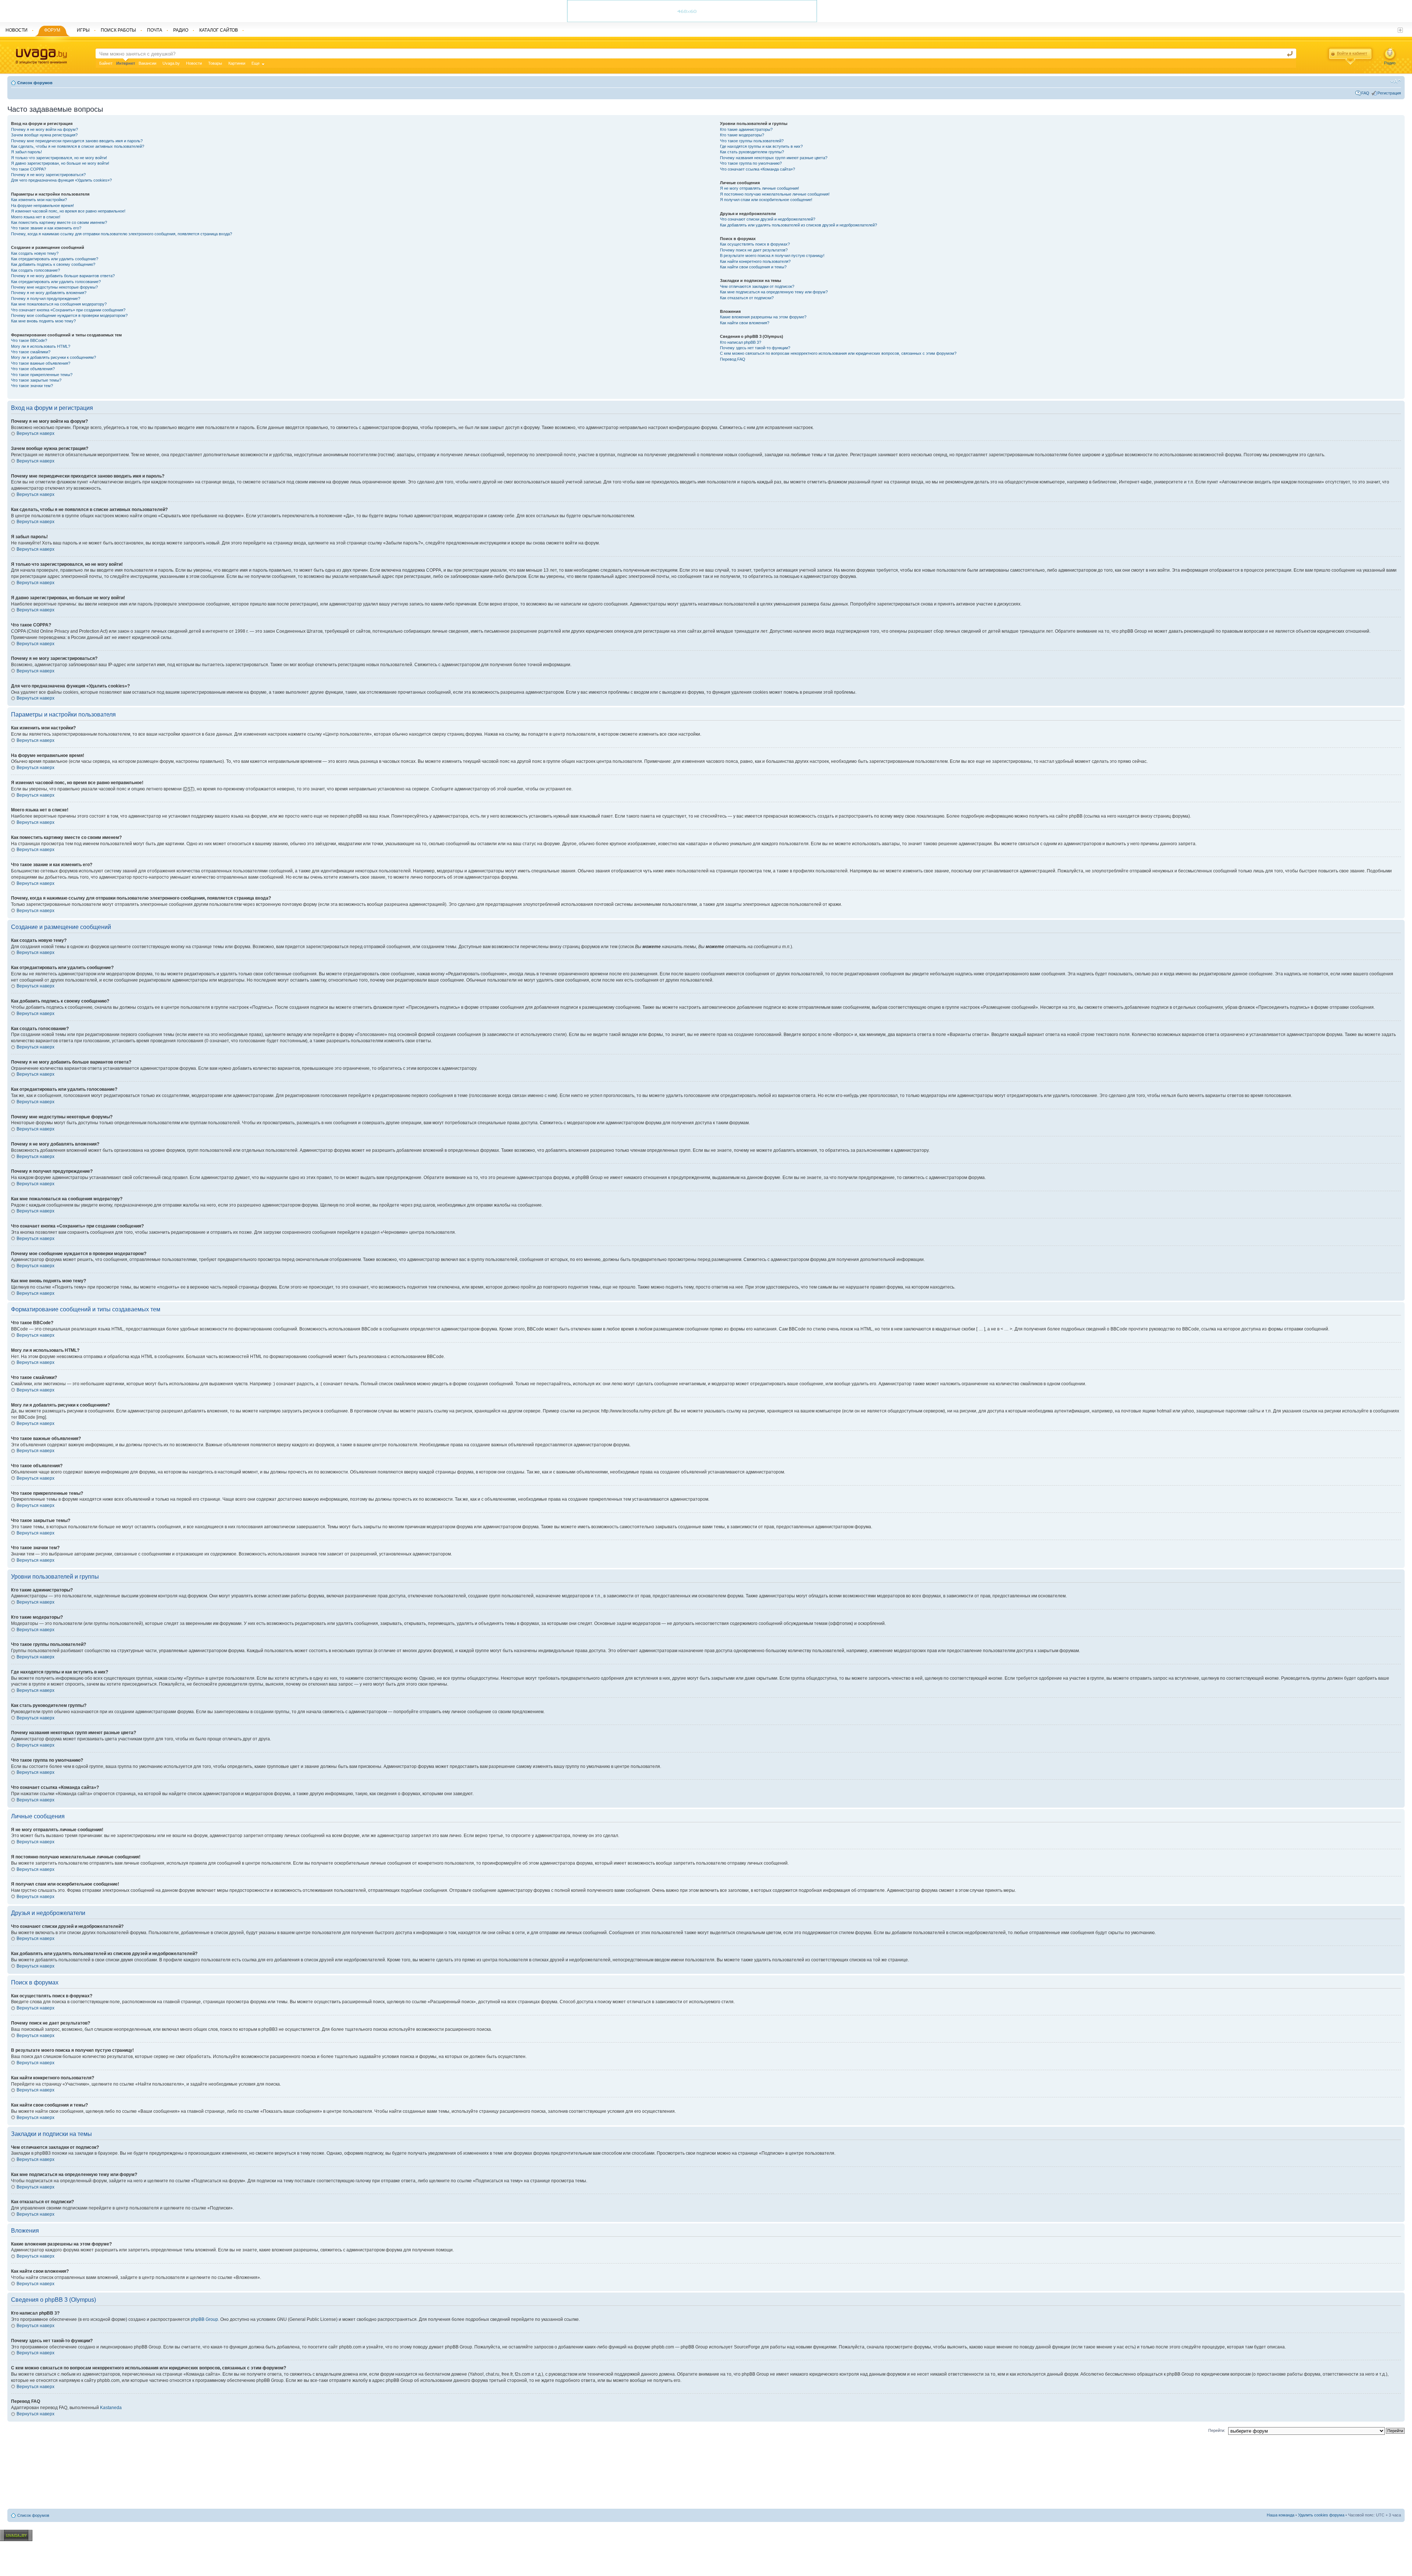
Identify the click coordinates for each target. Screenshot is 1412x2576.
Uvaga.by (171, 63)
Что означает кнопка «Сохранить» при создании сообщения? (68, 310)
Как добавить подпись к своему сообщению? (53, 264)
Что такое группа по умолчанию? (751, 163)
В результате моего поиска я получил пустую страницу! (772, 256)
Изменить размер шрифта (1396, 81)
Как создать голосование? (35, 270)
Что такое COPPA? (28, 169)
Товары (215, 63)
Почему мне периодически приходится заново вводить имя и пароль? (77, 141)
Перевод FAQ (733, 359)
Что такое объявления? (33, 369)
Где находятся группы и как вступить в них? (761, 146)
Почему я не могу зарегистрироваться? (48, 175)
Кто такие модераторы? (742, 135)
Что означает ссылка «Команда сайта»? (757, 169)
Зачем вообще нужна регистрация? (44, 135)
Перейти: (1217, 2430)
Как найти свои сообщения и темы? (753, 267)
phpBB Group (204, 2319)
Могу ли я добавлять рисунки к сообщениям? (54, 357)
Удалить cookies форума (1321, 2515)
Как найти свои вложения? (745, 323)
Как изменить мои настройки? (39, 200)
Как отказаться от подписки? (747, 298)
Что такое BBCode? (29, 340)
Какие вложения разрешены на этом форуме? (763, 317)
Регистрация (1389, 93)
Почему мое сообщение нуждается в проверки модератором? (69, 315)
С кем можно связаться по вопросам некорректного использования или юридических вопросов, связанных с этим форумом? (838, 353)
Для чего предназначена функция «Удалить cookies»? (61, 180)
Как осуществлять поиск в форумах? (755, 244)
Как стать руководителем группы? (752, 152)
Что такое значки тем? (32, 386)
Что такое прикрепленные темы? (42, 375)
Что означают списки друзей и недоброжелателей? (768, 219)
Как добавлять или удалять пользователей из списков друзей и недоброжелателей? (798, 225)
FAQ (1365, 93)
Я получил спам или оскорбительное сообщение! (766, 200)
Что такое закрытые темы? (36, 380)
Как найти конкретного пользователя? (755, 261)
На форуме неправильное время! (42, 206)
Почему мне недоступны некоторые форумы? (54, 287)
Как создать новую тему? (35, 253)
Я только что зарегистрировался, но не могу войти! (59, 158)
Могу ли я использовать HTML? (41, 346)
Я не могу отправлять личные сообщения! (760, 188)
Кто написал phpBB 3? (741, 342)
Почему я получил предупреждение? (46, 299)
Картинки (237, 63)
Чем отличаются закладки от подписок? (757, 286)
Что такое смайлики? (31, 352)
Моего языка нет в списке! (36, 217)
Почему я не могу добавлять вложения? (49, 293)
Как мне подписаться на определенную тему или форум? (774, 292)
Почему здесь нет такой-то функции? (755, 348)
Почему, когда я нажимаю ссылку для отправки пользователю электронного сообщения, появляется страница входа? (122, 234)
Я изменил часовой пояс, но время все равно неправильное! (68, 211)
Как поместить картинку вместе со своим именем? (59, 222)
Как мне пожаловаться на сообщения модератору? (59, 304)
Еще (256, 63)
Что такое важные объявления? (41, 363)
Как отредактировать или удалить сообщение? (55, 259)
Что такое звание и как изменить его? (46, 228)
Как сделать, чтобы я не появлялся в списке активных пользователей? (78, 146)
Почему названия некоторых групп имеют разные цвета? (774, 158)
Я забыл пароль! (26, 152)
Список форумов (35, 83)
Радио (1390, 63)
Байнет (106, 63)
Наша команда (1281, 2515)
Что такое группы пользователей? (752, 141)
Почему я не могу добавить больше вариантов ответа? (63, 276)
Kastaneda (111, 2408)
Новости (194, 63)
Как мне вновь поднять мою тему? (43, 321)
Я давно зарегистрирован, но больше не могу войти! (60, 163)
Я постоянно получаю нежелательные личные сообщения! (775, 194)
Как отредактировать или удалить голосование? (56, 282)
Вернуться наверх (35, 433)
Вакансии (147, 63)
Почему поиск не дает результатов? (754, 250)
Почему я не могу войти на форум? (44, 129)
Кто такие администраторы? (746, 129)
